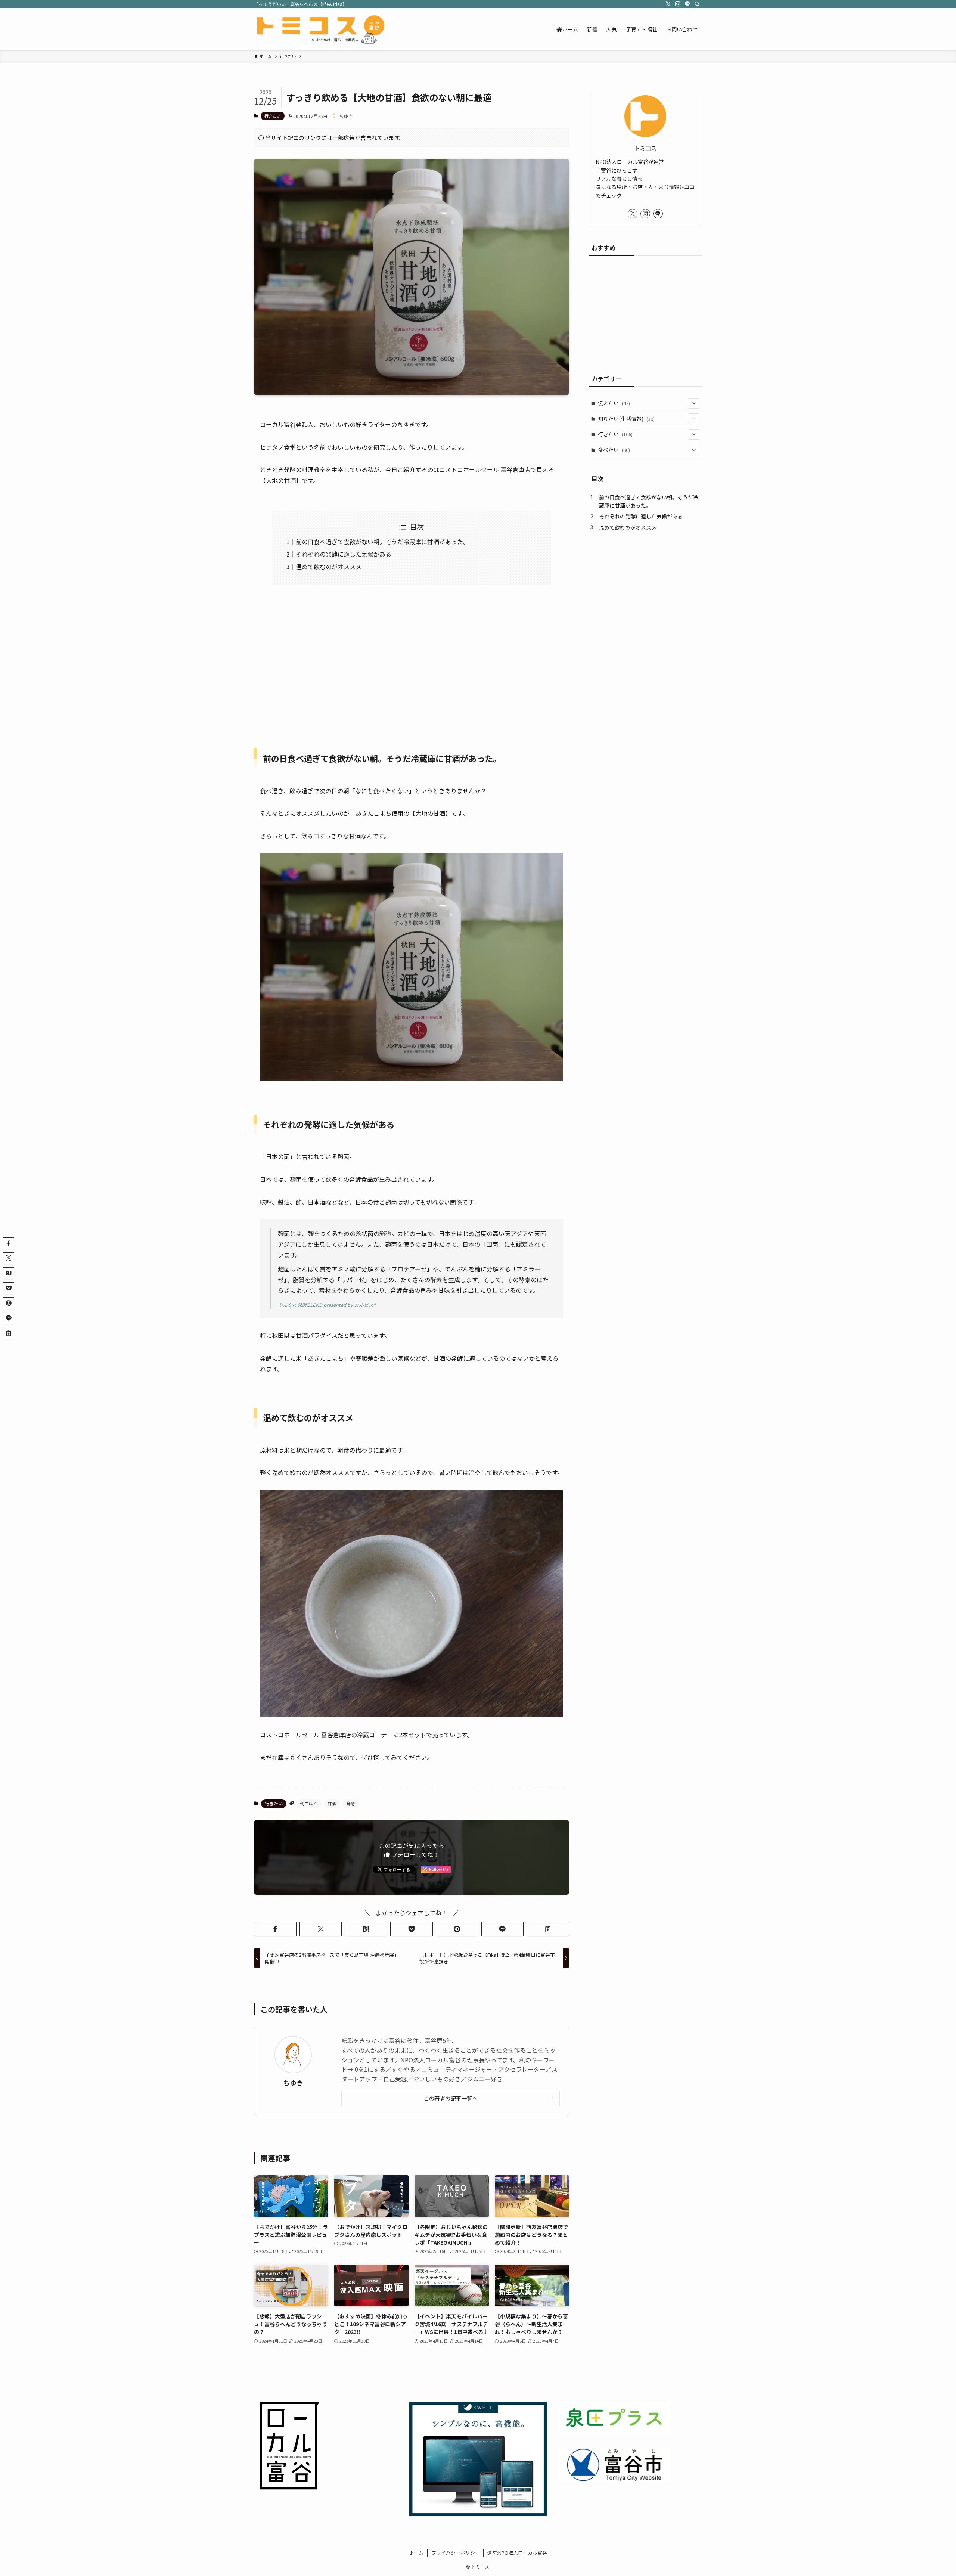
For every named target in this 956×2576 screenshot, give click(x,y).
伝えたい (614, 403)
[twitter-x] (668, 4)
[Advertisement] (412, 663)
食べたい (614, 450)
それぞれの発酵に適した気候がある (344, 554)
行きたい (273, 116)
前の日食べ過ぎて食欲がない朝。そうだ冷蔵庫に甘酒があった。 (382, 542)
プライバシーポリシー (456, 2553)
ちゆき (293, 2083)
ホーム (416, 2553)
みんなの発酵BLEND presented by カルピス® (327, 1305)
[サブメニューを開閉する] (694, 403)
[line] (687, 4)
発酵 (351, 1803)
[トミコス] (320, 29)
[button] (275, 1929)
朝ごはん (309, 1803)
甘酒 (332, 1803)
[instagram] (678, 4)
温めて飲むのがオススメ (329, 567)
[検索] (697, 4)
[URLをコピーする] (548, 1929)
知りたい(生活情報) (626, 419)
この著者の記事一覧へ (451, 2098)
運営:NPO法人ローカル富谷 (517, 2553)
